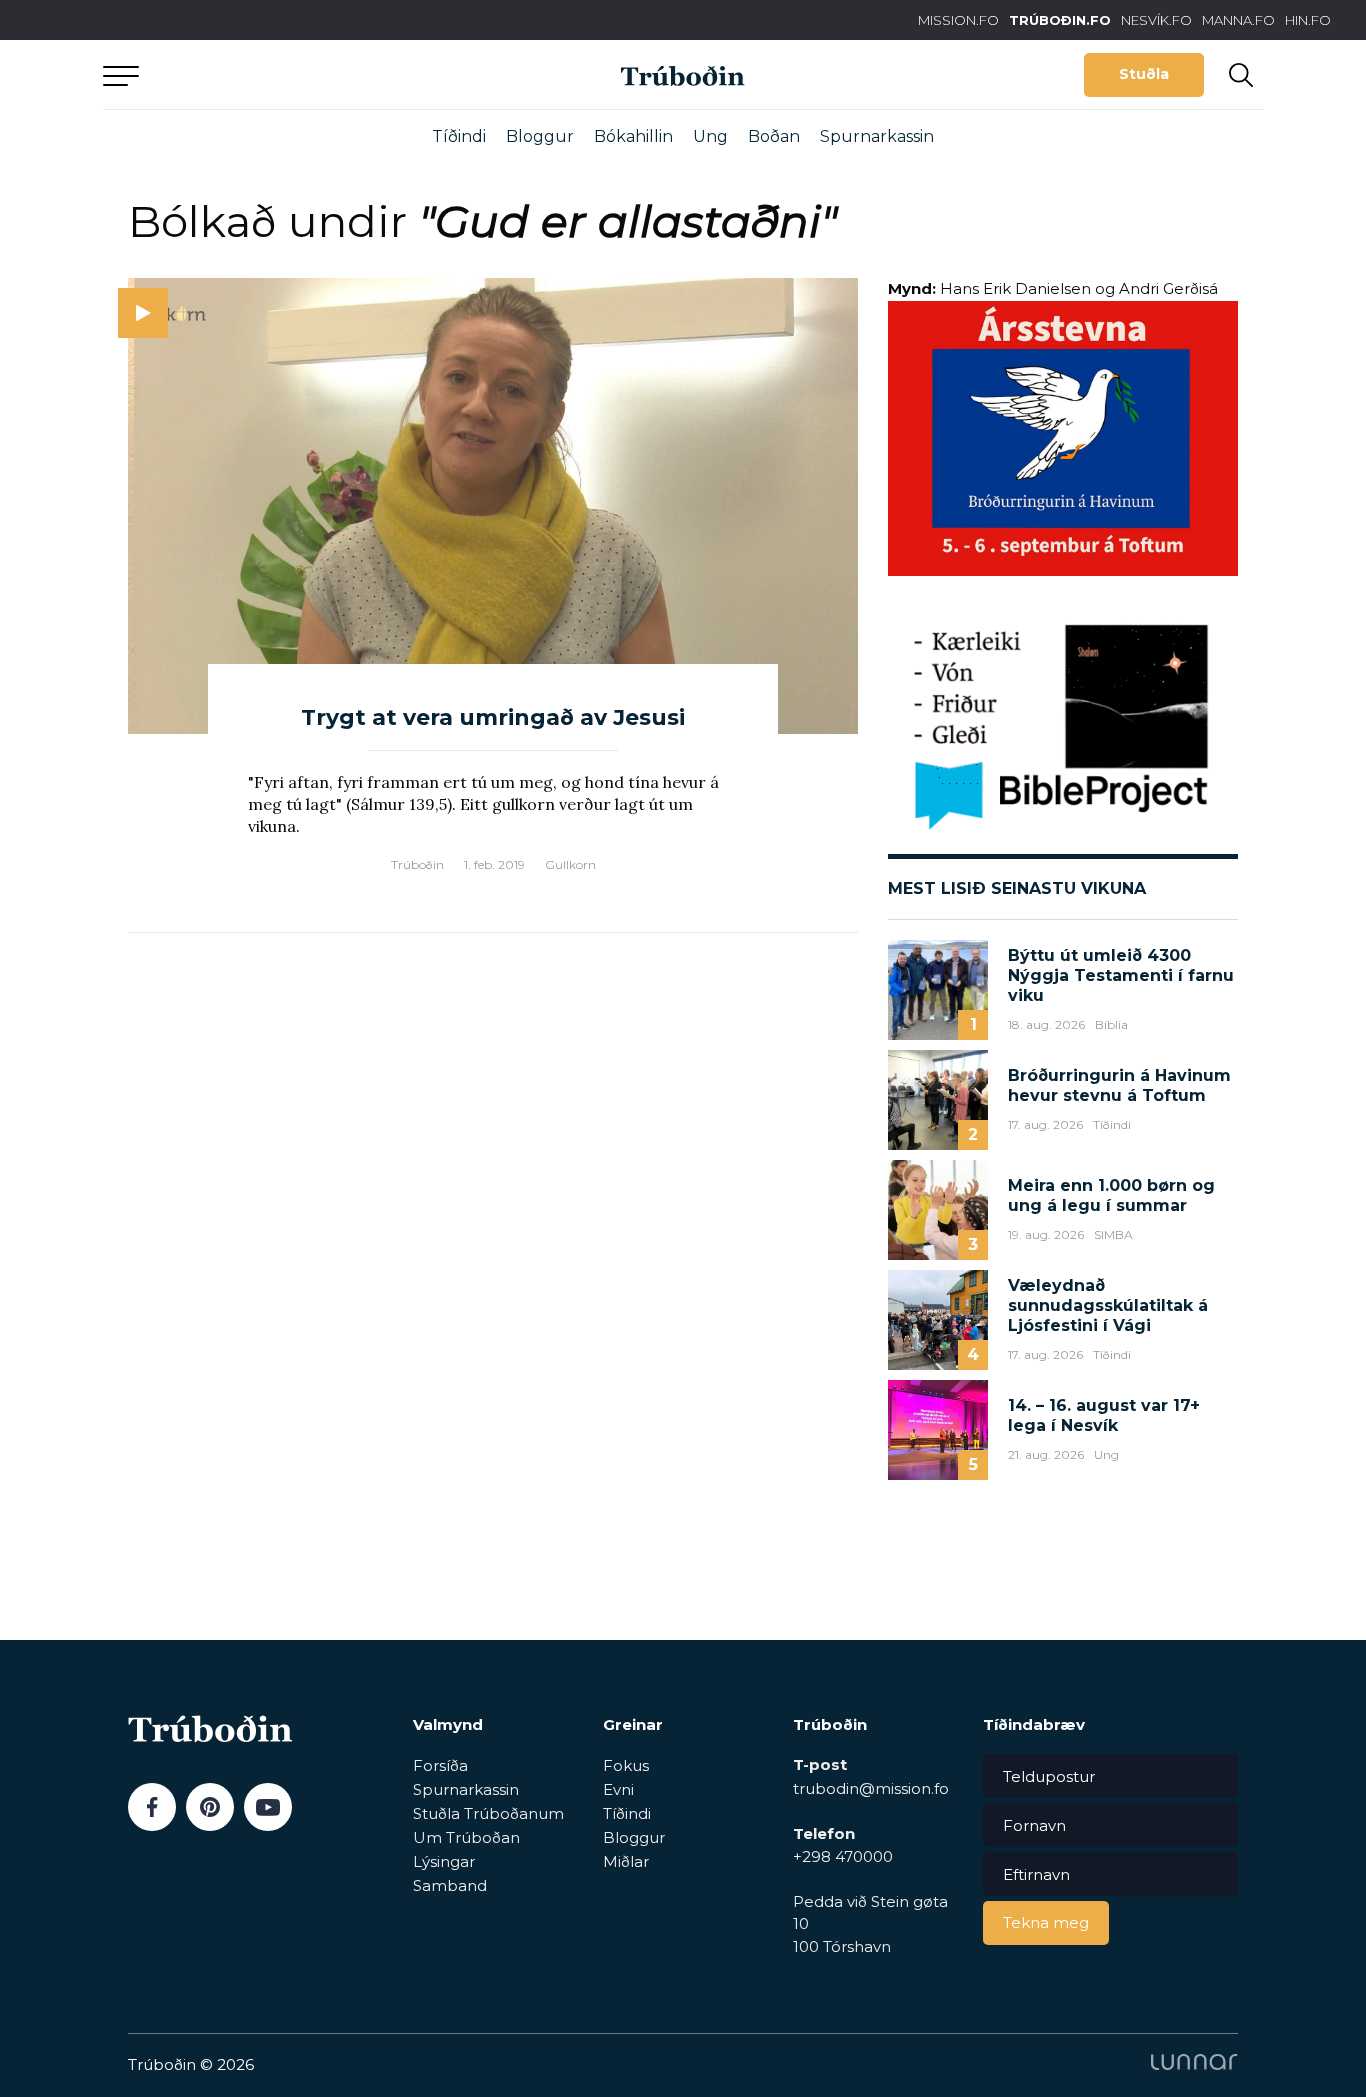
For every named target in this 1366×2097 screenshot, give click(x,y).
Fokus (626, 1765)
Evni (618, 1789)
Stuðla (1144, 74)
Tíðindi (459, 136)
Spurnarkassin (877, 136)
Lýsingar (444, 1861)
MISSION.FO (958, 20)
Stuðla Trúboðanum (488, 1813)
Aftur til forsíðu (288, 74)
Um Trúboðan (466, 1837)
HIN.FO (1308, 20)
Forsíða (440, 1765)
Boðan (774, 136)
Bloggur (540, 136)
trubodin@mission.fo (871, 1788)
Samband (450, 1885)
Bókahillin (633, 136)
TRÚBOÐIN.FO (1060, 20)
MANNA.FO (1238, 20)
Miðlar (626, 1861)
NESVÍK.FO (1156, 20)
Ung (710, 136)
